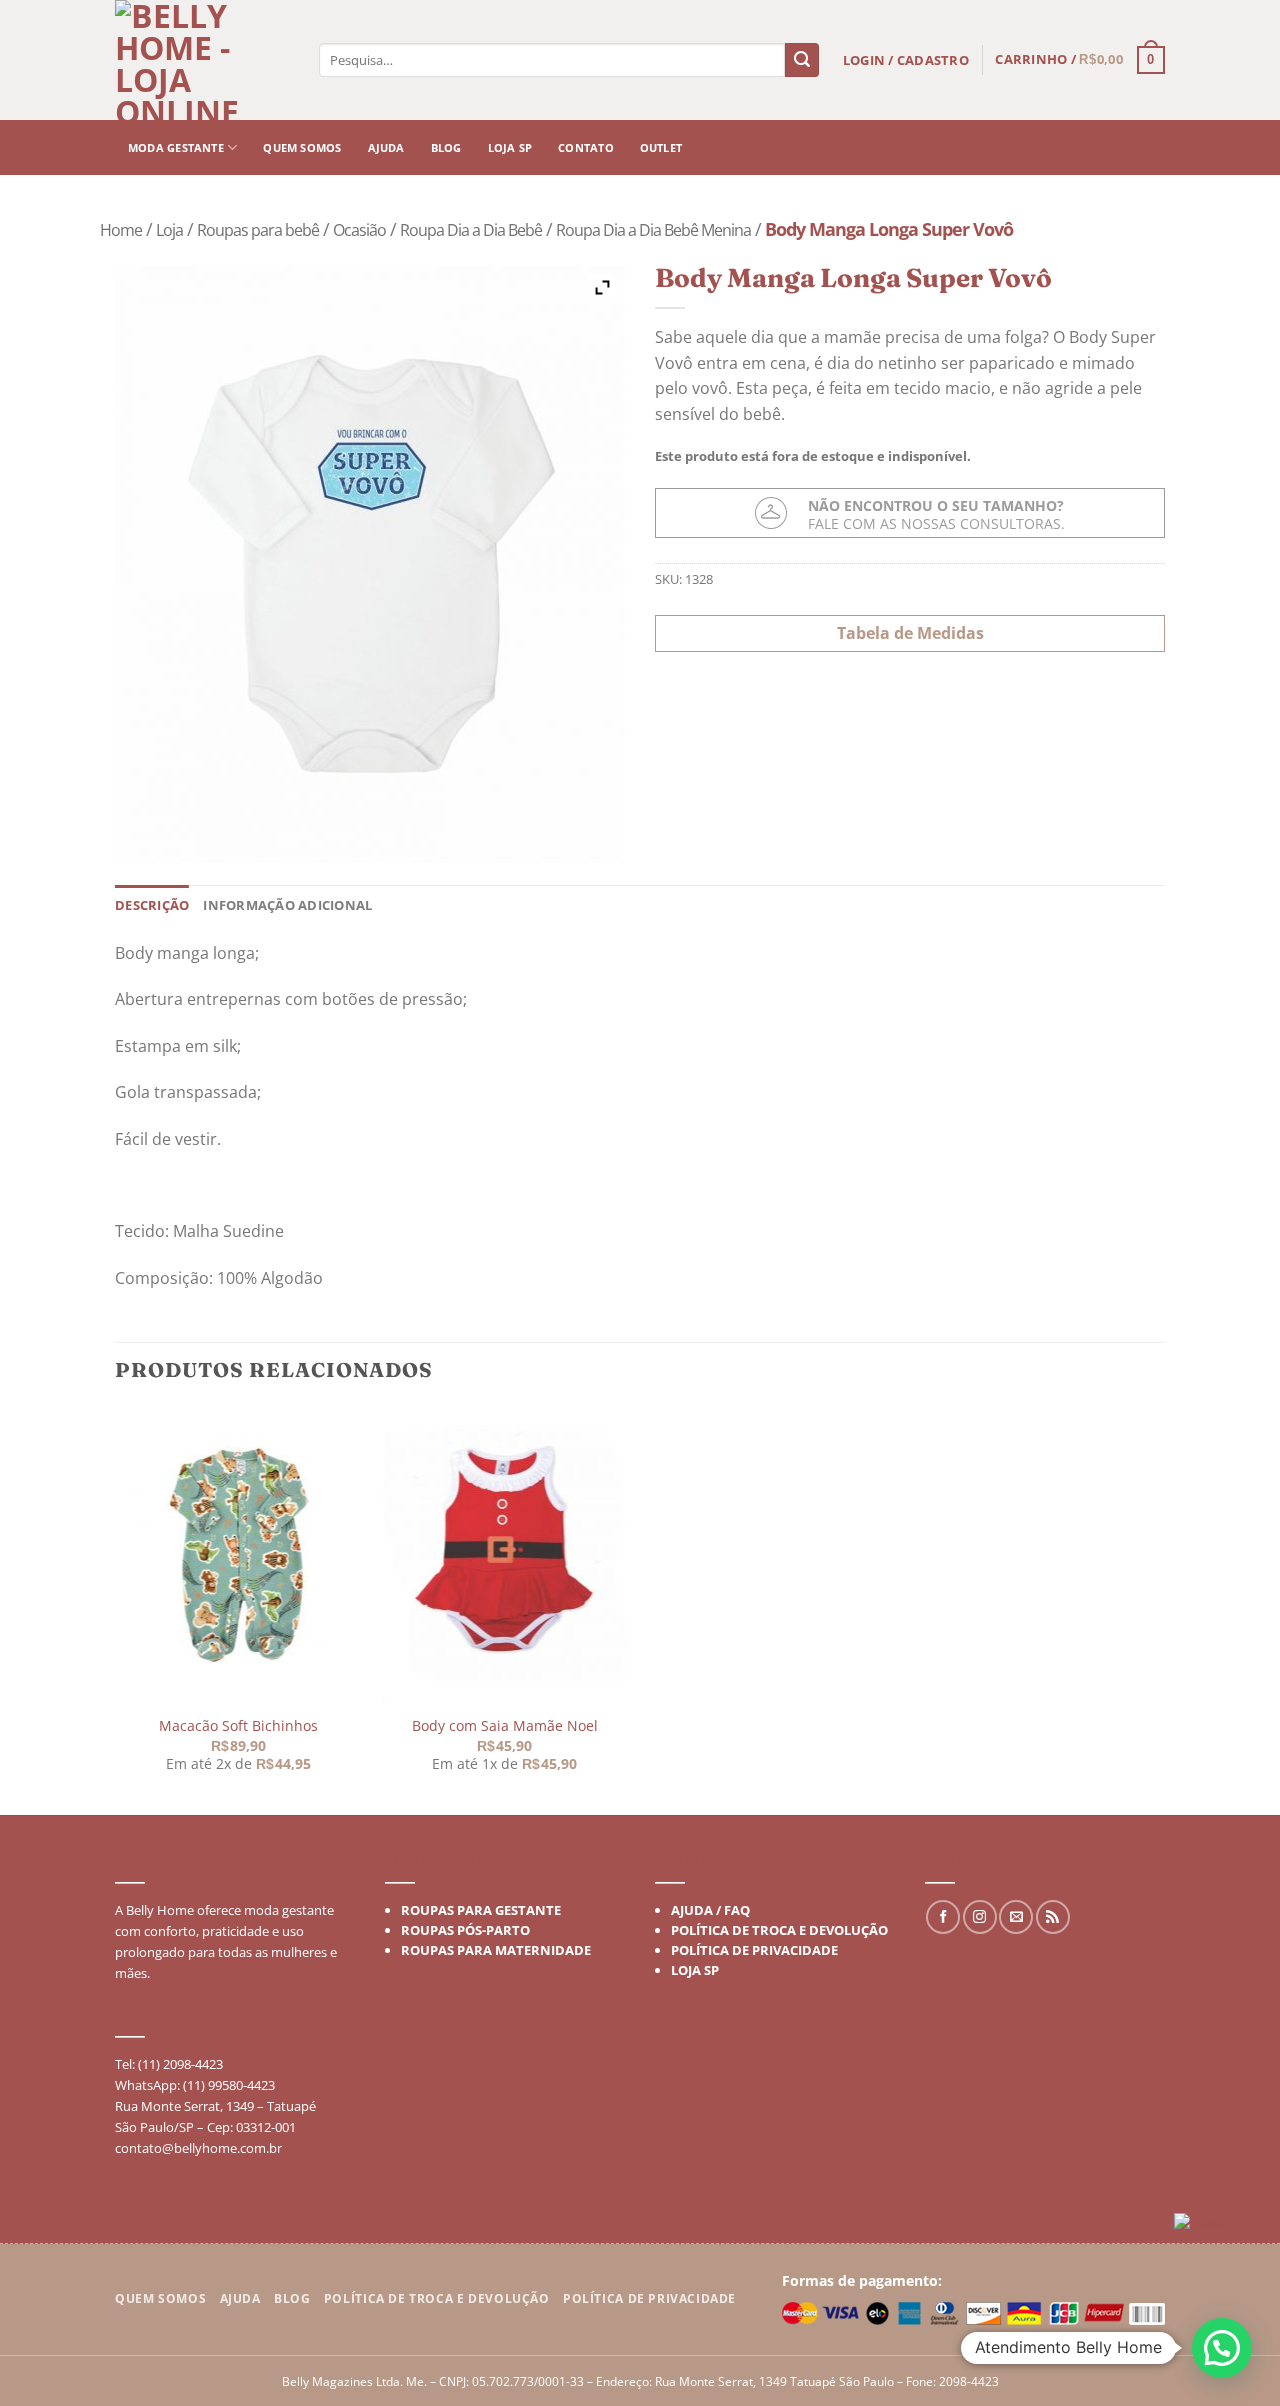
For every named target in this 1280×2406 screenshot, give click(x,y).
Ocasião (359, 230)
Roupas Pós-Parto (465, 1930)
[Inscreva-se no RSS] (1053, 1917)
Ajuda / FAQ (710, 1910)
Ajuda (386, 147)
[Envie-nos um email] (1016, 1917)
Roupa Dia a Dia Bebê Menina (653, 230)
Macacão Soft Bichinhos (238, 1726)
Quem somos (302, 147)
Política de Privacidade (754, 1950)
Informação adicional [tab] (287, 905)
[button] (1222, 2348)
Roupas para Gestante (481, 1910)
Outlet (661, 147)
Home (121, 230)
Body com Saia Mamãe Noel (504, 1726)
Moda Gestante (176, 147)
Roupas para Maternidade (496, 1950)
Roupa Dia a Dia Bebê (471, 230)
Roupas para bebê (258, 230)
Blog (446, 147)
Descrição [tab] (152, 905)
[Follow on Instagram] (980, 1917)
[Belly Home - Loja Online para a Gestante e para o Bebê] (205, 60)
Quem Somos (160, 2298)
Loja (169, 230)
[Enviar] (802, 60)
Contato (586, 147)
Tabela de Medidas (910, 632)
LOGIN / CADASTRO (906, 60)
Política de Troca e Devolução (779, 1930)
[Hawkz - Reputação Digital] (1219, 2225)
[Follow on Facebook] (943, 1917)
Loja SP (510, 147)
